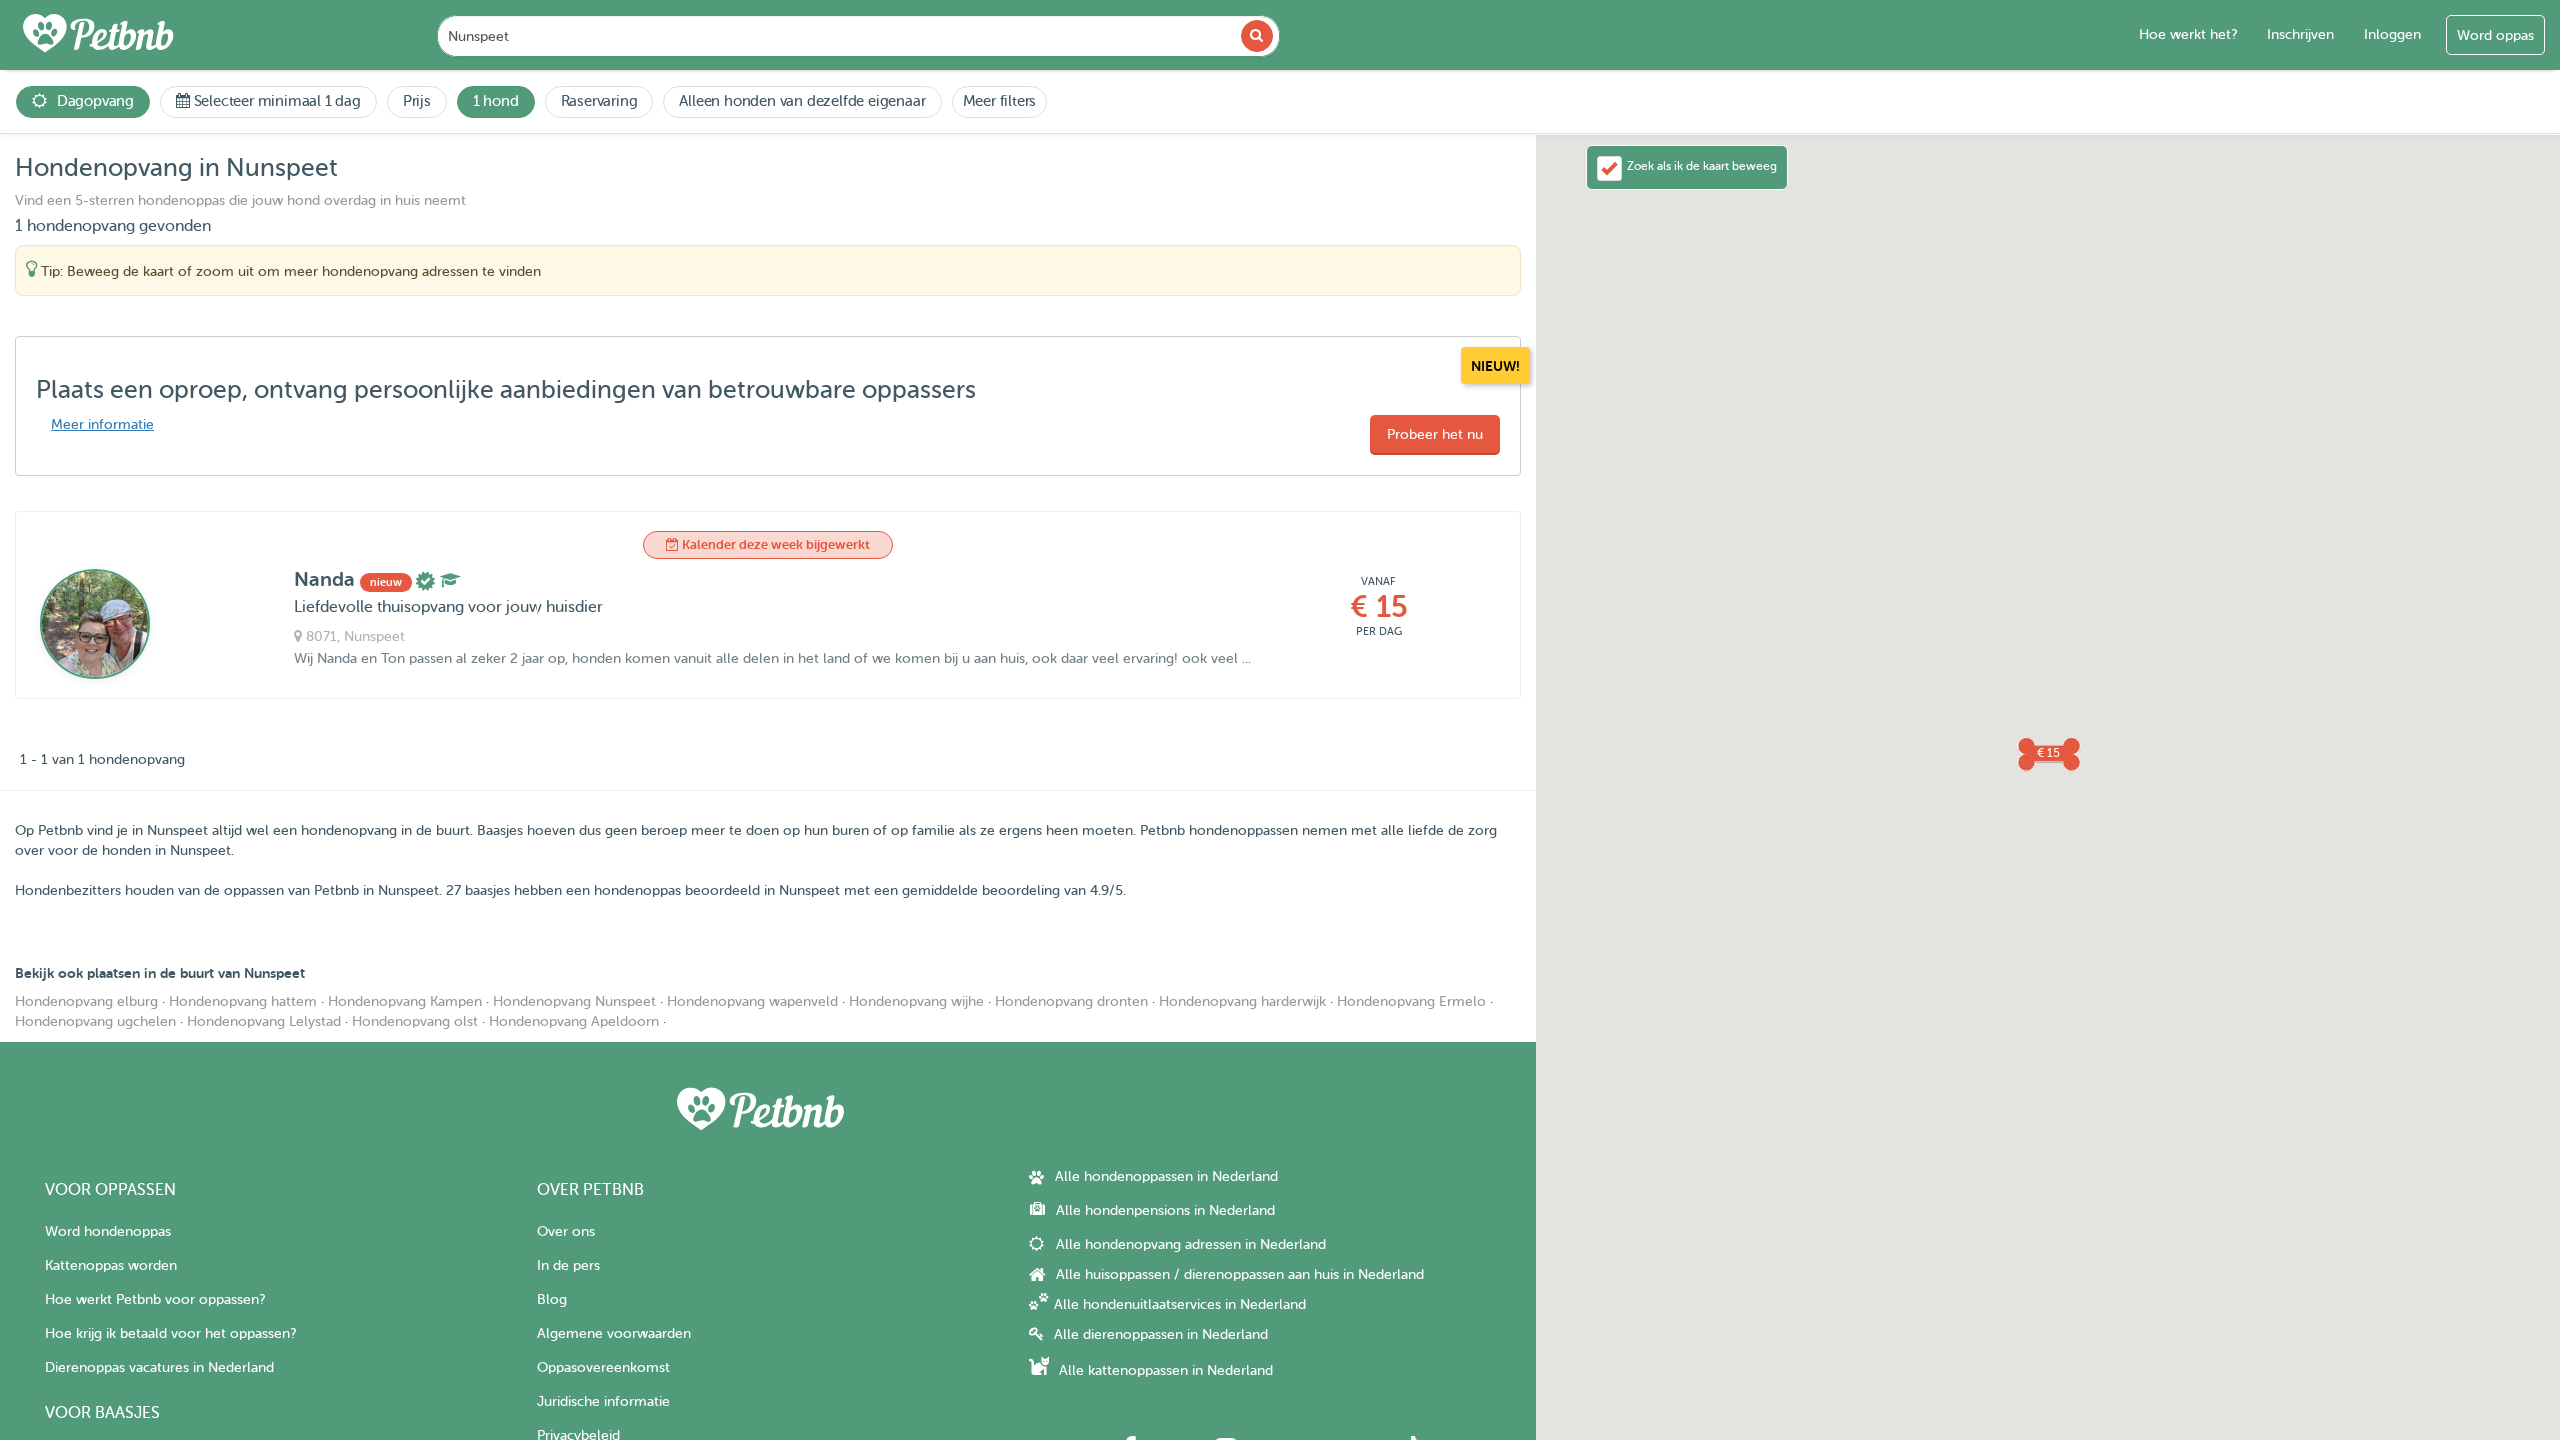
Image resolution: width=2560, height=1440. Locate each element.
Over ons (566, 1231)
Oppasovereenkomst (603, 1367)
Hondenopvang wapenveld (752, 1001)
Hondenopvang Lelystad (264, 1021)
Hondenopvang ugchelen (95, 1021)
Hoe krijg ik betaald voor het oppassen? (170, 1333)
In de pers (568, 1265)
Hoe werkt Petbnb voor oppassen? (155, 1299)
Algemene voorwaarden (614, 1333)
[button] (2048, 753)
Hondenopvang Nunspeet (574, 1001)
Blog (552, 1299)
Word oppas (2495, 35)
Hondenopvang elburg (86, 1001)
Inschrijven (2300, 34)
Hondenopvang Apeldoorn (574, 1021)
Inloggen (2392, 34)
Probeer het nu (1435, 434)
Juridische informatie (603, 1401)
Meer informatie (102, 424)
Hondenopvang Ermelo (1411, 1001)
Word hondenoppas (108, 1231)
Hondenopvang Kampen (405, 1001)
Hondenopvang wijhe (916, 1001)
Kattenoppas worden (111, 1265)
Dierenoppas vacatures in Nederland (159, 1367)
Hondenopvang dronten (1071, 1001)
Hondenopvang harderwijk (1242, 1001)
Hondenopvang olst (415, 1021)
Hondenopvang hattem (243, 1001)
